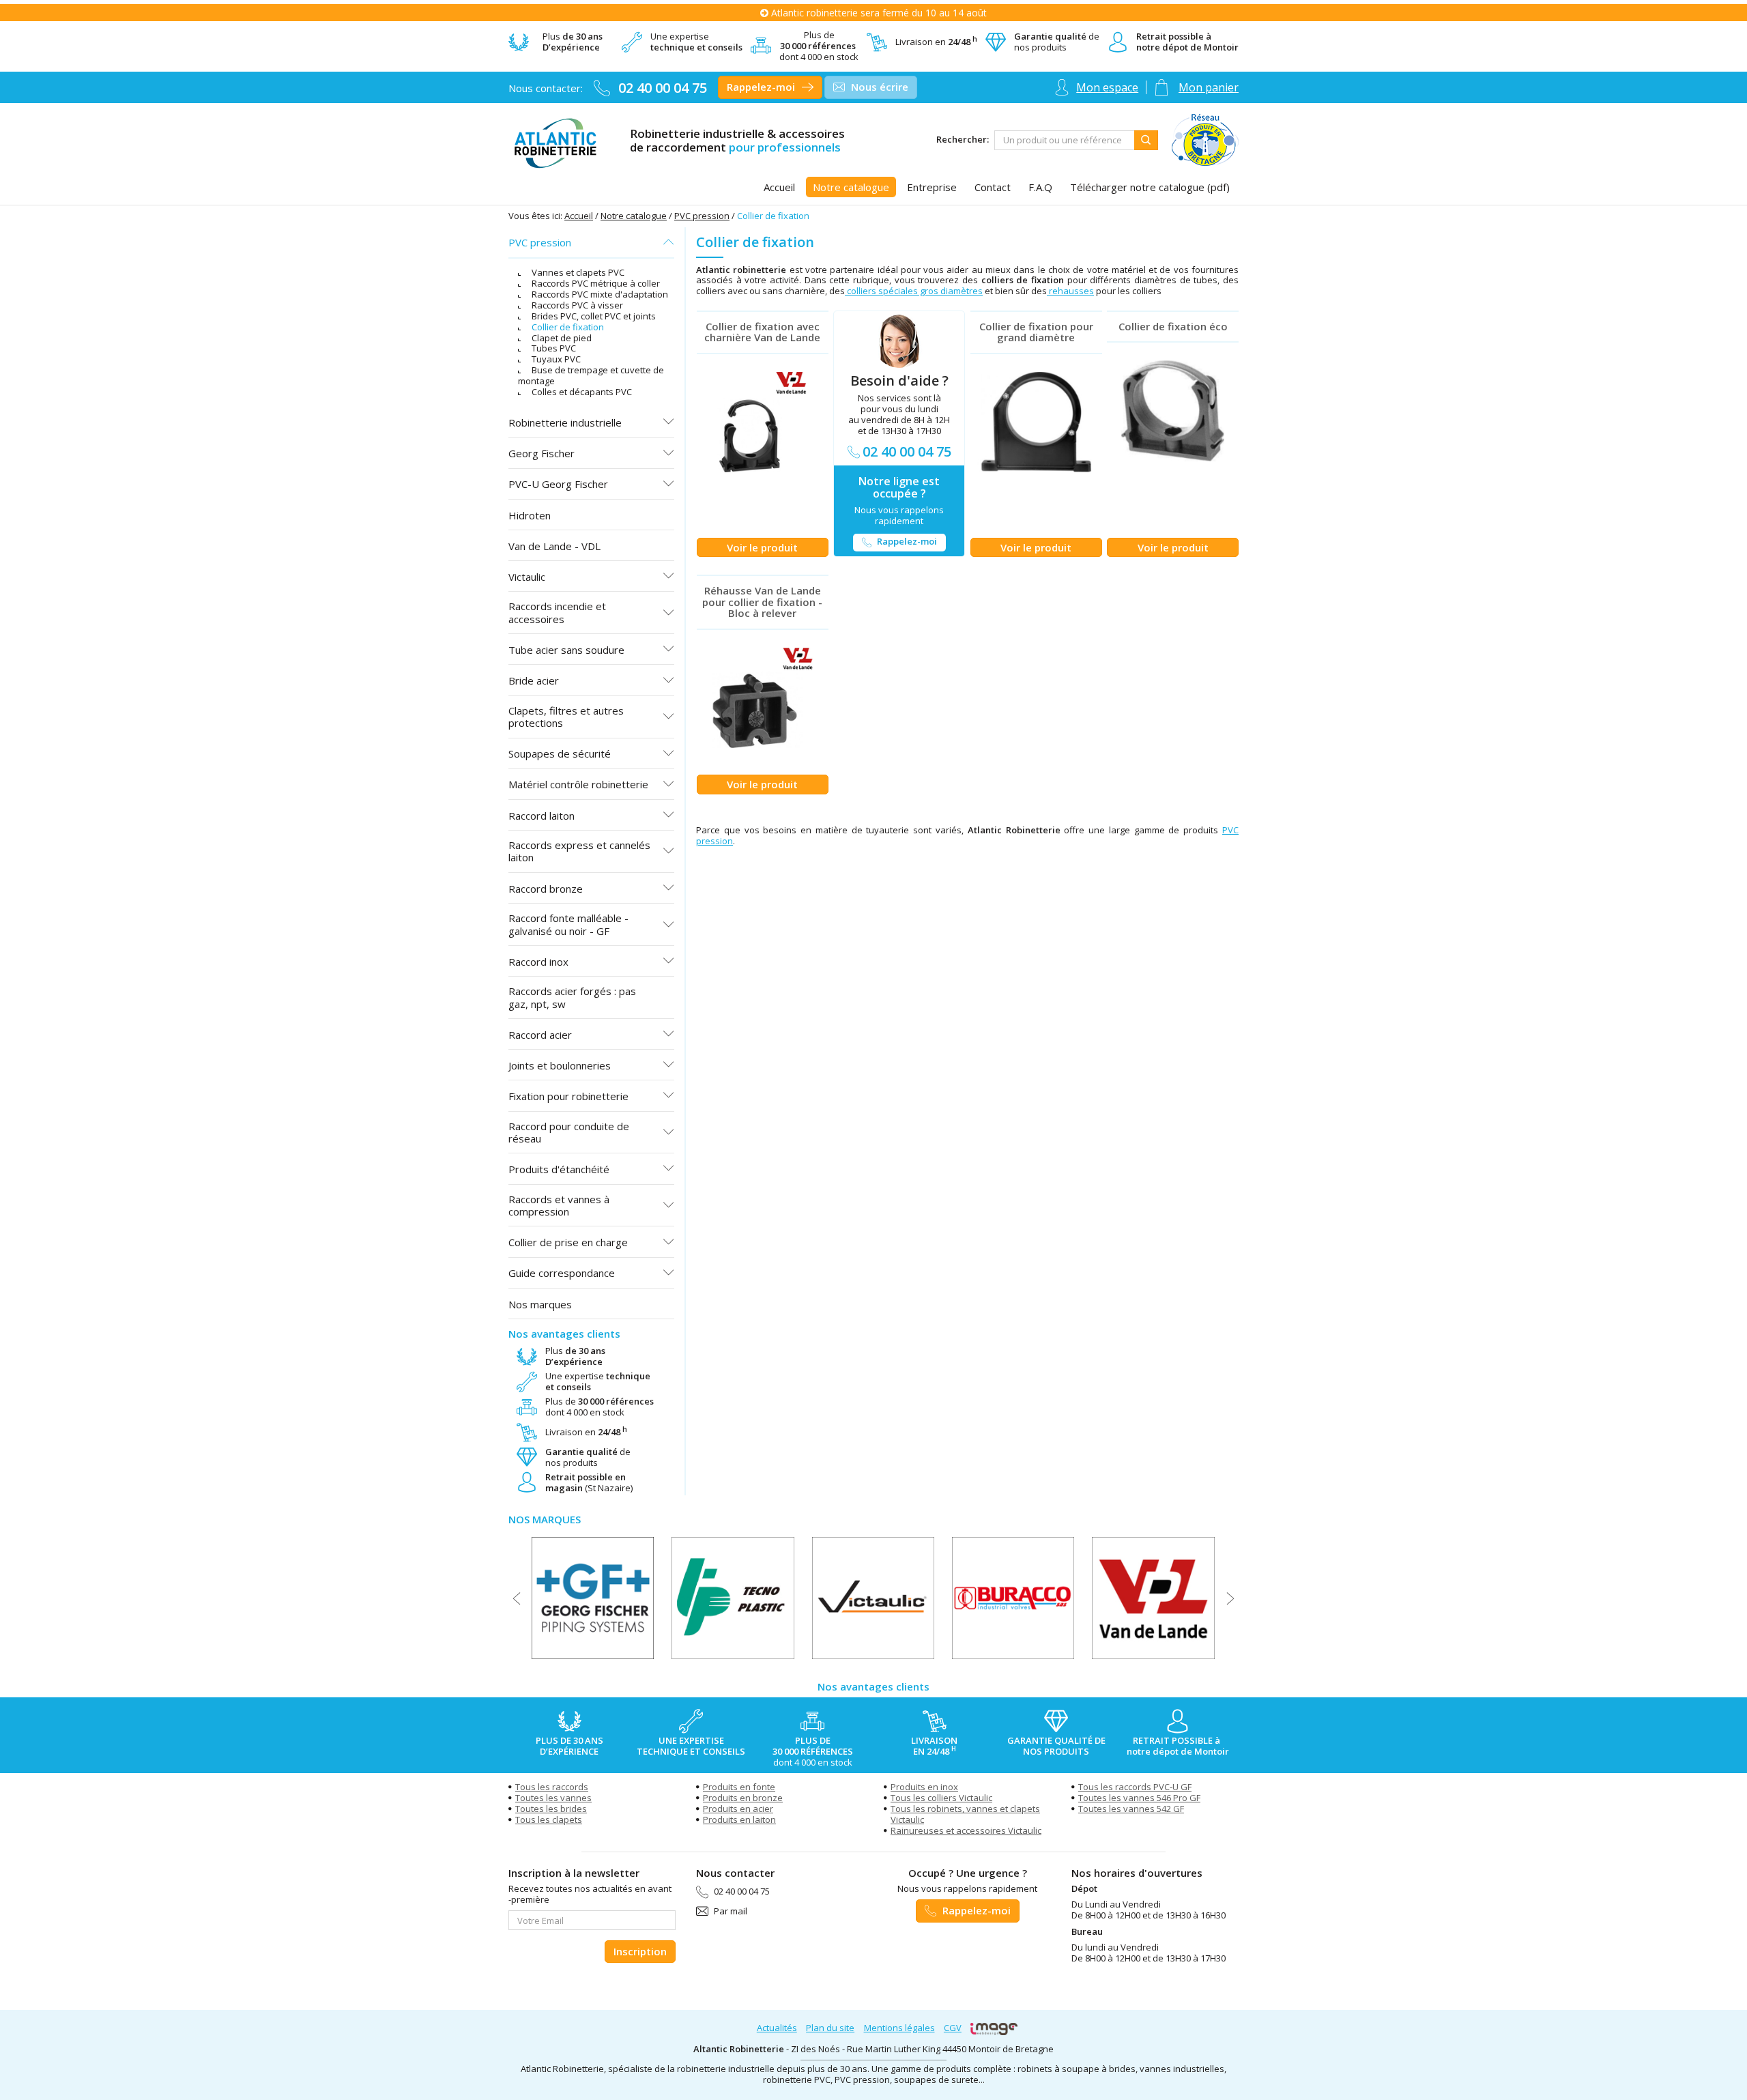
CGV (953, 2028)
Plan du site (830, 2028)
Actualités (777, 2028)
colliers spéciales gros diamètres (914, 291)
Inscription (640, 1951)
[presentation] (517, 1598)
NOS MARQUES (545, 1519)
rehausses (1070, 291)
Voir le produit (762, 547)
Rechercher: (963, 140)
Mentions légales (899, 2028)
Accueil (579, 216)
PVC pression (702, 216)
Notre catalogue (634, 216)
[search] (1065, 140)
